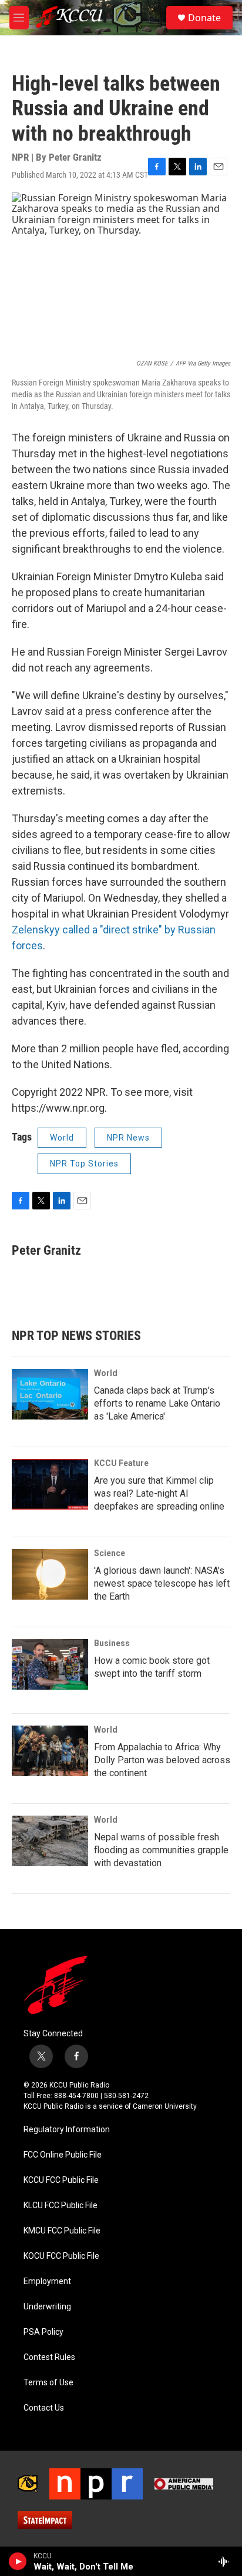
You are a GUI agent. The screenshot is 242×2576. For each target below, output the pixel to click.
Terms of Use (48, 2383)
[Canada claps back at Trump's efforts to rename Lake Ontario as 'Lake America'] (50, 1394)
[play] (18, 2561)
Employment (47, 2281)
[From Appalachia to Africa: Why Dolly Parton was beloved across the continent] (50, 1751)
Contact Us (44, 2408)
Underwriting (47, 2307)
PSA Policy (43, 2332)
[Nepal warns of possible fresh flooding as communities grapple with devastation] (50, 1841)
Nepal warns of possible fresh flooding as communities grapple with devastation (161, 1850)
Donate (204, 18)
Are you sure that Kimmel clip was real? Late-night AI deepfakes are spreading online (159, 1493)
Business (112, 1643)
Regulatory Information (67, 2130)
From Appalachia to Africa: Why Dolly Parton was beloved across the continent (162, 1760)
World (62, 1138)
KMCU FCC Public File (62, 2231)
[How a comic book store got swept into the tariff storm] (50, 1664)
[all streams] (226, 2561)
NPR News (128, 1138)
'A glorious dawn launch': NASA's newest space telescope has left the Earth (162, 1583)
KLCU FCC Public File (60, 2206)
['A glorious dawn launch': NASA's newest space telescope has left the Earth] (50, 1574)
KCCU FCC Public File (61, 2180)
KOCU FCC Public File (61, 2256)
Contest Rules (49, 2357)
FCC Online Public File (63, 2155)
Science (110, 1553)
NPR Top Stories (84, 1164)
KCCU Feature (121, 1463)
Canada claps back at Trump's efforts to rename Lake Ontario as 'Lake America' (157, 1403)
